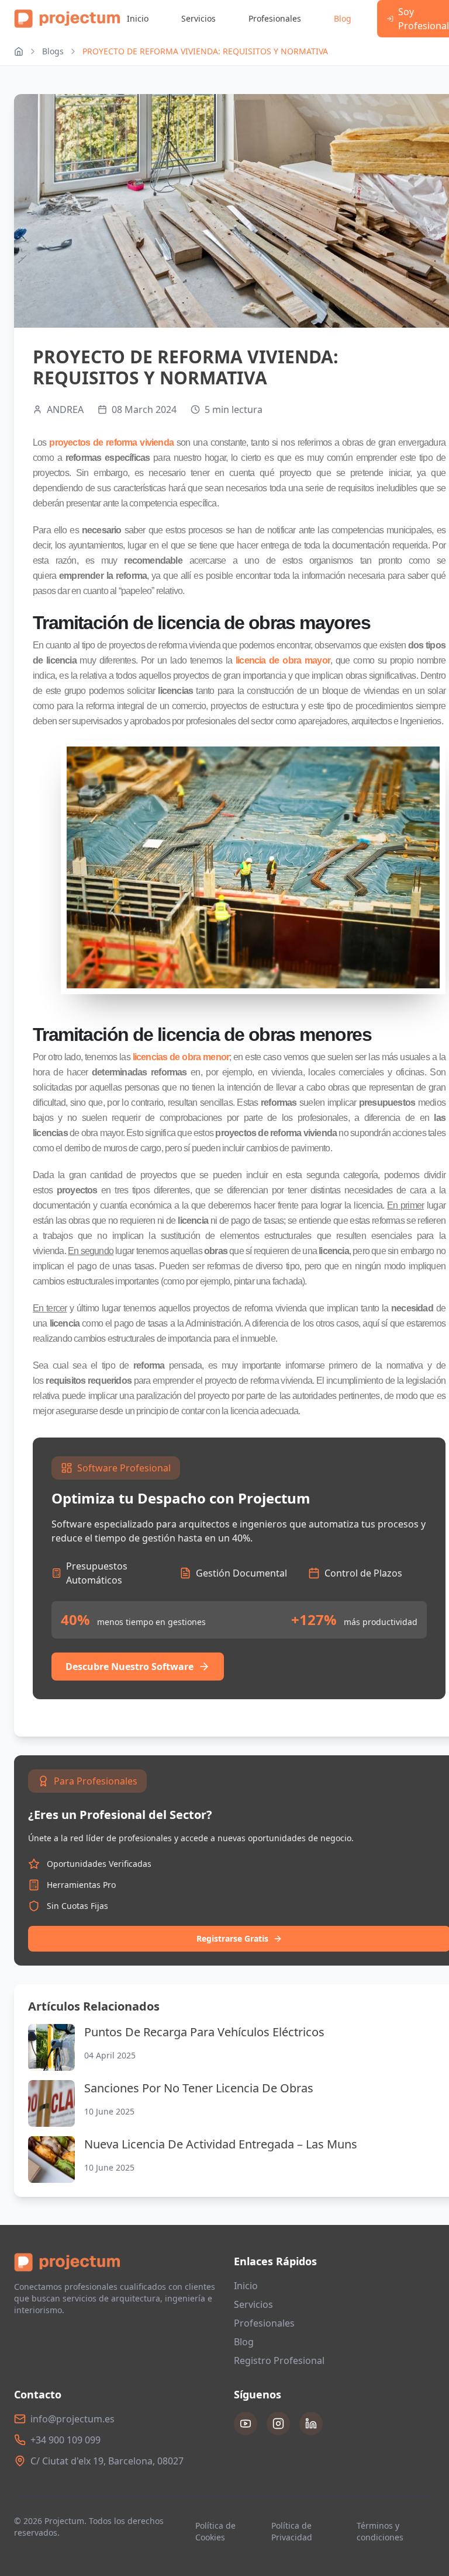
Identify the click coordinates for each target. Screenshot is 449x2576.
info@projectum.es (72, 2419)
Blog (343, 18)
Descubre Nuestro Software (129, 1667)
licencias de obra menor (180, 1057)
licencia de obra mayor (283, 660)
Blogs (53, 51)
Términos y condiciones (380, 2531)
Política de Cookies (215, 2531)
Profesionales (275, 18)
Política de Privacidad (292, 2531)
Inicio (138, 18)
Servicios (198, 18)
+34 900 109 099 (65, 2440)
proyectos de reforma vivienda (113, 442)
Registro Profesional (279, 2360)
